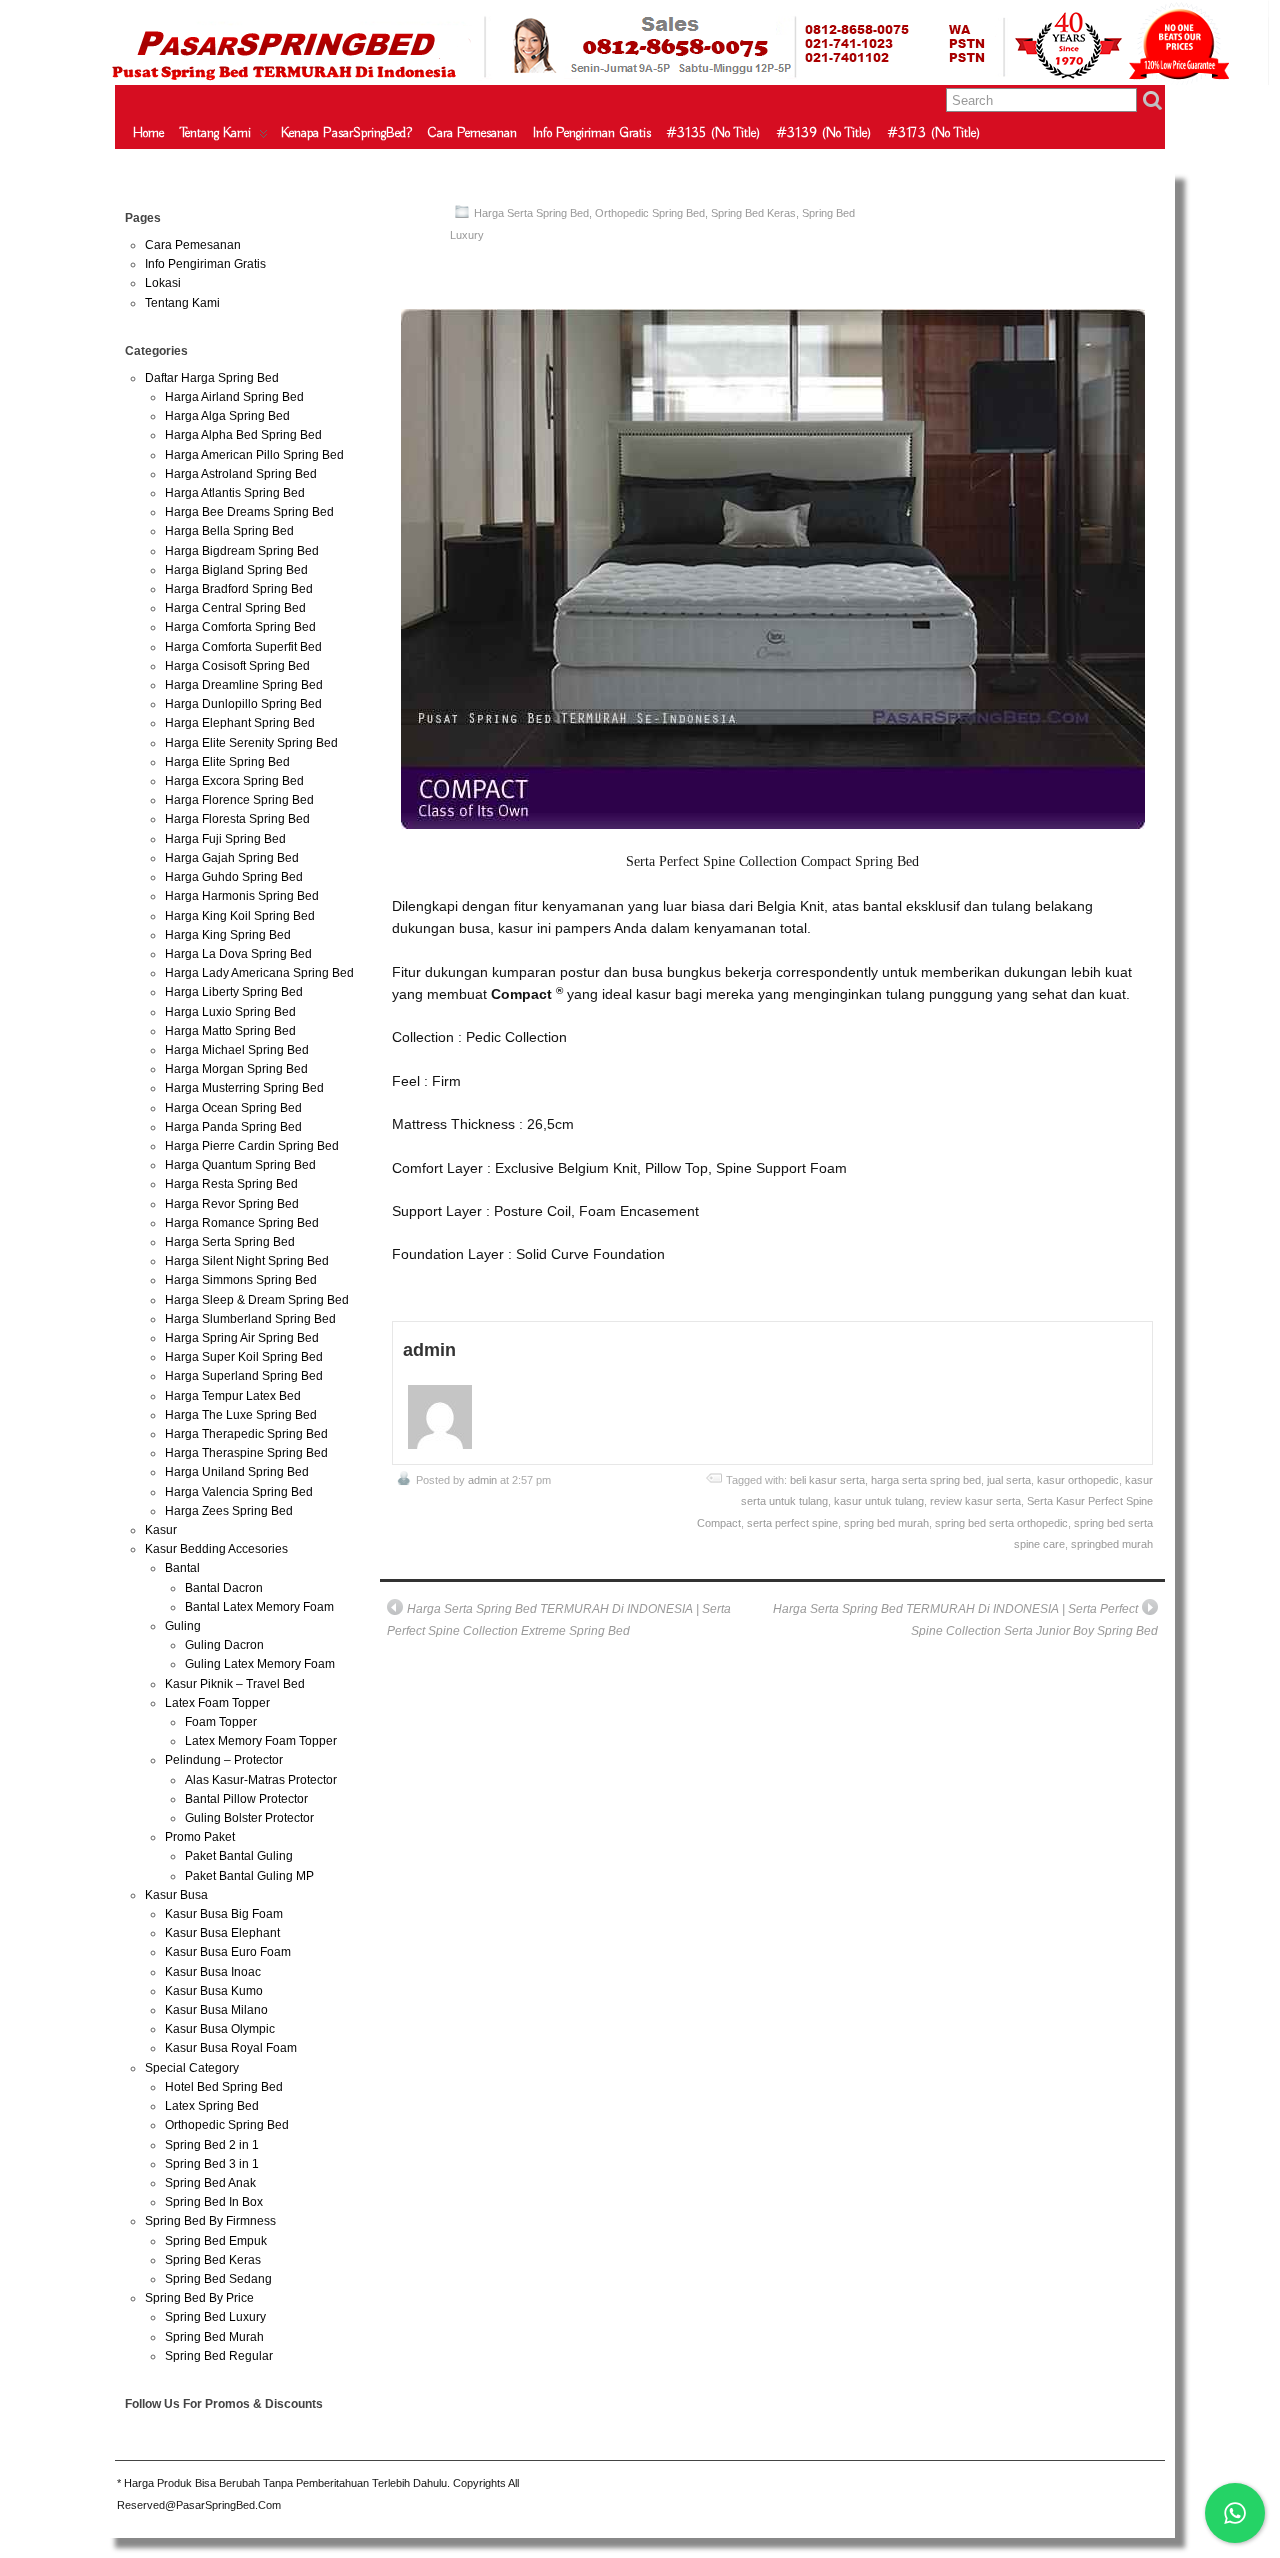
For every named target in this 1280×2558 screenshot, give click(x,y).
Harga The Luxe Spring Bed (241, 1415)
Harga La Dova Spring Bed (238, 954)
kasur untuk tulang (879, 1501)
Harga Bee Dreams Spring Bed (249, 512)
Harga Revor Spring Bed (232, 1204)
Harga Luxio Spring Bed (230, 1012)
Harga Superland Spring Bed (244, 1376)
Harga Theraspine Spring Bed (246, 1453)
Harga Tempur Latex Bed (233, 1396)
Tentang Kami (215, 133)
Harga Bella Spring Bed (229, 531)
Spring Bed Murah (214, 2337)
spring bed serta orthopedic (1001, 1523)
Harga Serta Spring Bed (531, 213)
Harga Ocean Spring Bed (233, 1108)
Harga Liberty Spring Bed (234, 992)
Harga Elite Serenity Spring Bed (251, 743)
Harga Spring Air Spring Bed (242, 1338)
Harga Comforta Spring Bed (240, 627)
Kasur (161, 1530)
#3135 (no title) (714, 133)
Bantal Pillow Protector (246, 1799)
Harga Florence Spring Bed (239, 800)
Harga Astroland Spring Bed (241, 474)
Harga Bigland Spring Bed (236, 570)
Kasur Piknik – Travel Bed (235, 1684)
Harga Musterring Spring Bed (244, 1088)
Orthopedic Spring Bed (650, 213)
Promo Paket (200, 1837)
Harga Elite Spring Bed (227, 762)
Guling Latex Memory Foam (260, 1664)
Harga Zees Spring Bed (229, 1511)
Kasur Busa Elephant (222, 1933)
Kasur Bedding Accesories (216, 1549)
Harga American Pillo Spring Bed (254, 455)
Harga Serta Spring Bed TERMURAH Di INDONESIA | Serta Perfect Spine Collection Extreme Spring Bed (559, 1620)
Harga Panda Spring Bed (233, 1127)
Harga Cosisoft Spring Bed (237, 666)
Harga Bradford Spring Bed (239, 589)
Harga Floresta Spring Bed (237, 819)
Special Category (192, 2068)
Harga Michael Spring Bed (237, 1050)
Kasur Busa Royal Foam (231, 2048)
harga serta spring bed (926, 1480)
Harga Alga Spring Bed (227, 416)
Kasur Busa (176, 1895)
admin (482, 1480)
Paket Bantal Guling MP (249, 1876)
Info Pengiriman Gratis (592, 133)
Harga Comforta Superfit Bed (243, 647)
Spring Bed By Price (199, 2298)
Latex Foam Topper (217, 1703)
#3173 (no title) (934, 133)
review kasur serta (975, 1501)
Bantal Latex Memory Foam (259, 1607)
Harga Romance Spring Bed (242, 1223)
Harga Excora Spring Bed (234, 781)
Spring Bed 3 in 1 (212, 2164)
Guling (183, 1626)
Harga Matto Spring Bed (230, 1031)
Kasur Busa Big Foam (224, 1914)
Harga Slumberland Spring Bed (250, 1319)
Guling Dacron (224, 1645)
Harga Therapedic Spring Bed (246, 1434)
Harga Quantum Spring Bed (240, 1165)
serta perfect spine (792, 1523)
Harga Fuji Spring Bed (225, 839)
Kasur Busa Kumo (214, 1991)
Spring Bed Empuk (216, 2241)
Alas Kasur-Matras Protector (261, 1780)
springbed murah (1112, 1544)
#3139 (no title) (824, 133)
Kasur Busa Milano (216, 2010)
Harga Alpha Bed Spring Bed (243, 435)
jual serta (1009, 1480)
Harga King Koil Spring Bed (240, 916)
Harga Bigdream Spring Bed (242, 551)
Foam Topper (221, 1722)
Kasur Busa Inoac (213, 1972)
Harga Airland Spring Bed (234, 397)
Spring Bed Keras (753, 213)
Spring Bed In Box (214, 2202)
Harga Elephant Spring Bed (240, 723)
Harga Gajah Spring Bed (232, 858)
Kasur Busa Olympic (220, 2029)
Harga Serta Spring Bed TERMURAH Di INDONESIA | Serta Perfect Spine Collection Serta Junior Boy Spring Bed (965, 1620)
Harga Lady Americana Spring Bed (259, 973)
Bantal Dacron (224, 1588)
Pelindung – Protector (224, 1760)
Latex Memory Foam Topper (261, 1741)
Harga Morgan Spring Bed (236, 1069)
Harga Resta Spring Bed (231, 1184)
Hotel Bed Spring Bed (224, 2087)
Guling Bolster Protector (249, 1818)
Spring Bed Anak (210, 2183)
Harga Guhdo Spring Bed (234, 877)
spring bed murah (886, 1523)
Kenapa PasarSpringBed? (346, 133)
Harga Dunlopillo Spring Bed (243, 704)
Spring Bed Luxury (215, 2317)
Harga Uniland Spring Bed (237, 1472)
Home (148, 133)
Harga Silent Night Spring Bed (247, 1261)
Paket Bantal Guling (239, 1856)
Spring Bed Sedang (218, 2279)
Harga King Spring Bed (228, 935)
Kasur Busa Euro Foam (228, 1952)
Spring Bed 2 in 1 (212, 2145)
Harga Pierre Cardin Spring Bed (252, 1146)
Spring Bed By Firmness (210, 2221)
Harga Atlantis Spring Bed (235, 493)
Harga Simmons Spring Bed (241, 1280)
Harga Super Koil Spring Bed (244, 1357)
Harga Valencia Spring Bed (239, 1492)
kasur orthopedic (1078, 1480)
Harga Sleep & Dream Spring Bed (257, 1300)
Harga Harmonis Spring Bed (242, 896)
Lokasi (163, 283)
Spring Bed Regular (219, 2356)
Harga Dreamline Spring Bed (244, 685)
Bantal (182, 1568)
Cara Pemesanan (472, 133)
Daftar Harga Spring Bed (212, 378)
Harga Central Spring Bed (235, 608)
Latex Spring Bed (212, 2106)
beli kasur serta (827, 1480)
